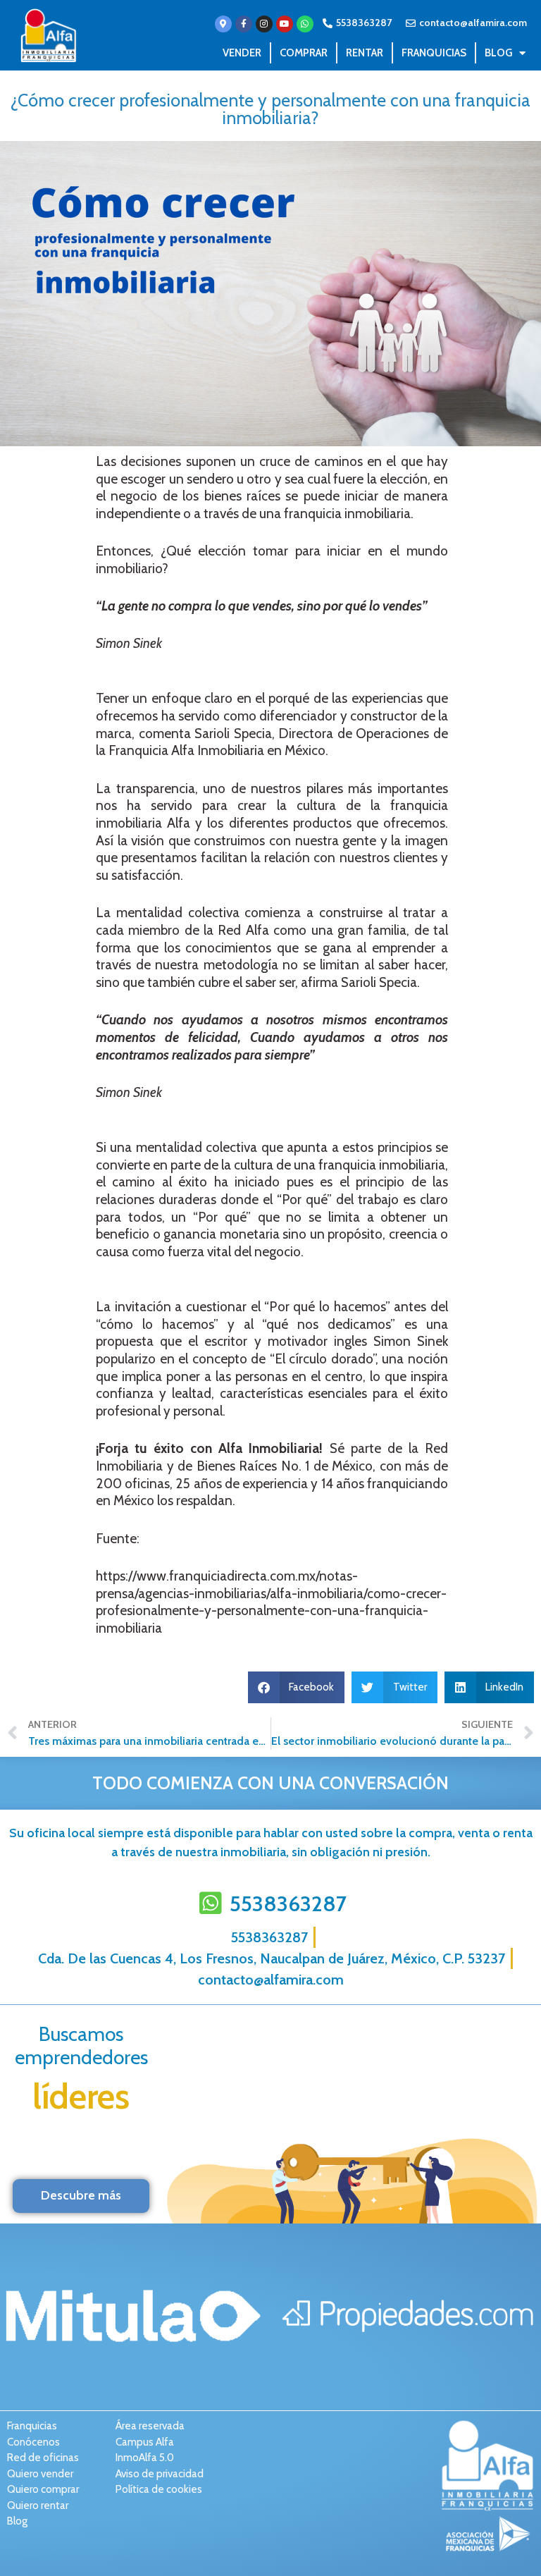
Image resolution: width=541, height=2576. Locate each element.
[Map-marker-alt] (223, 24)
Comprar (304, 53)
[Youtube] (285, 24)
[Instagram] (264, 24)
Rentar (365, 53)
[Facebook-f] (244, 24)
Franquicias (434, 53)
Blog (498, 53)
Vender (242, 53)
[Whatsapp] (305, 24)
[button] (297, 1687)
